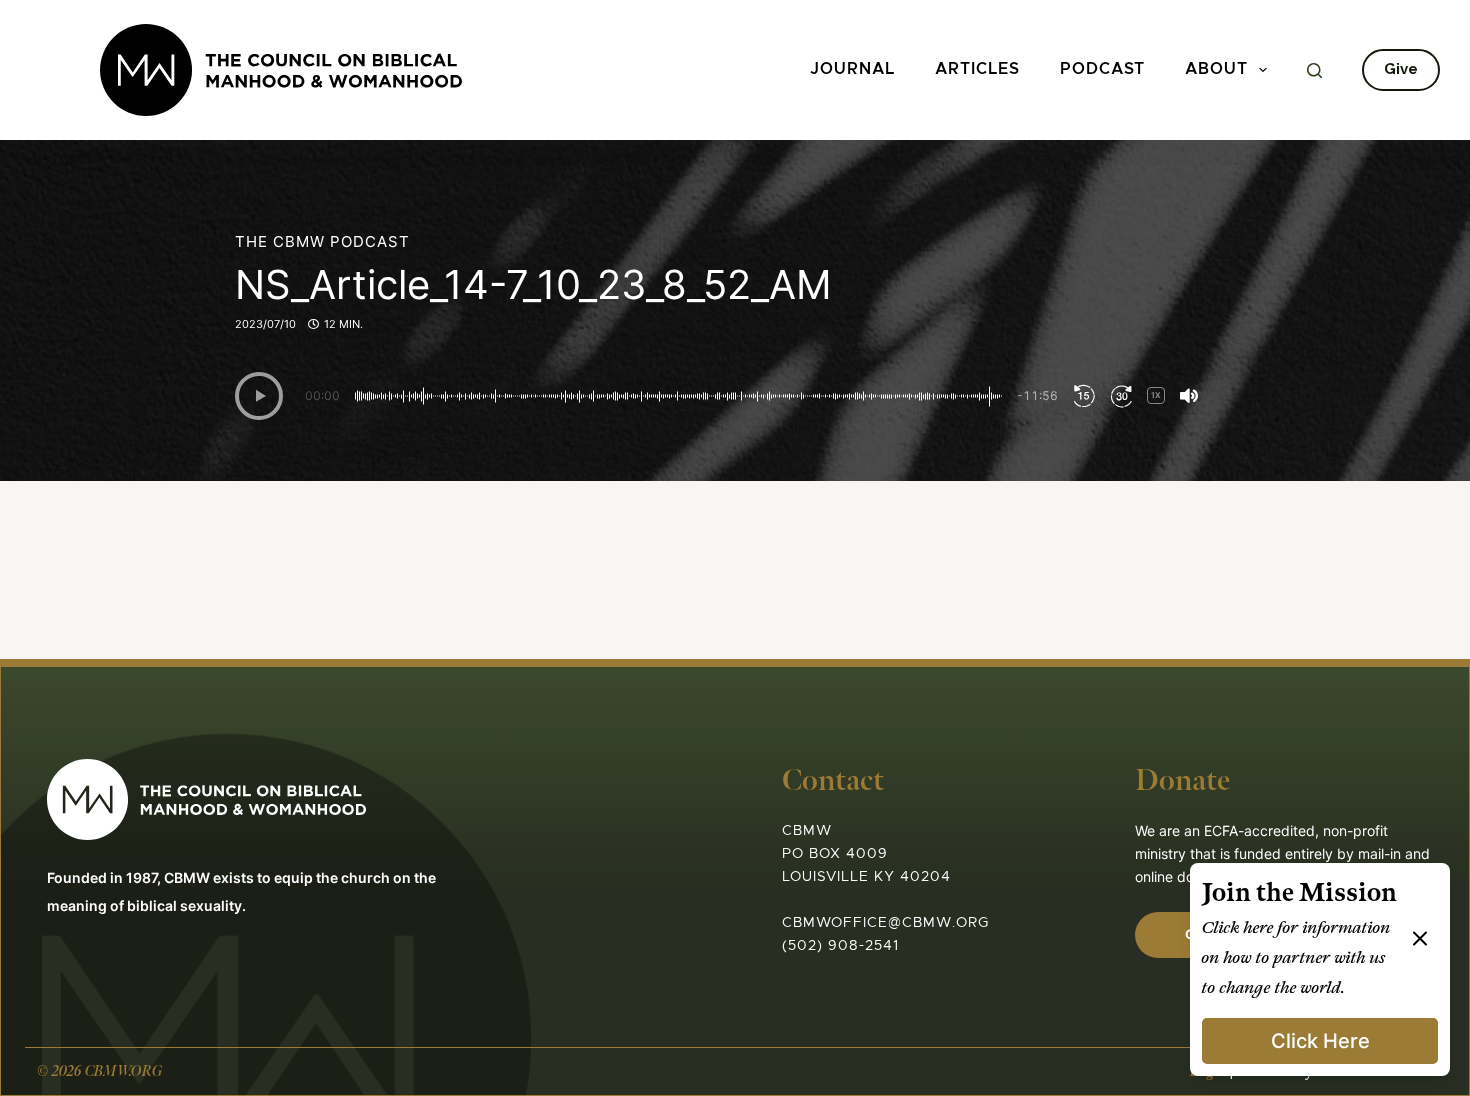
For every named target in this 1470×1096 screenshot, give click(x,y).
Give (1401, 69)
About (1216, 69)
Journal (852, 69)
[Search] (1314, 70)
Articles (977, 69)
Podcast (1102, 69)
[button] (259, 396)
